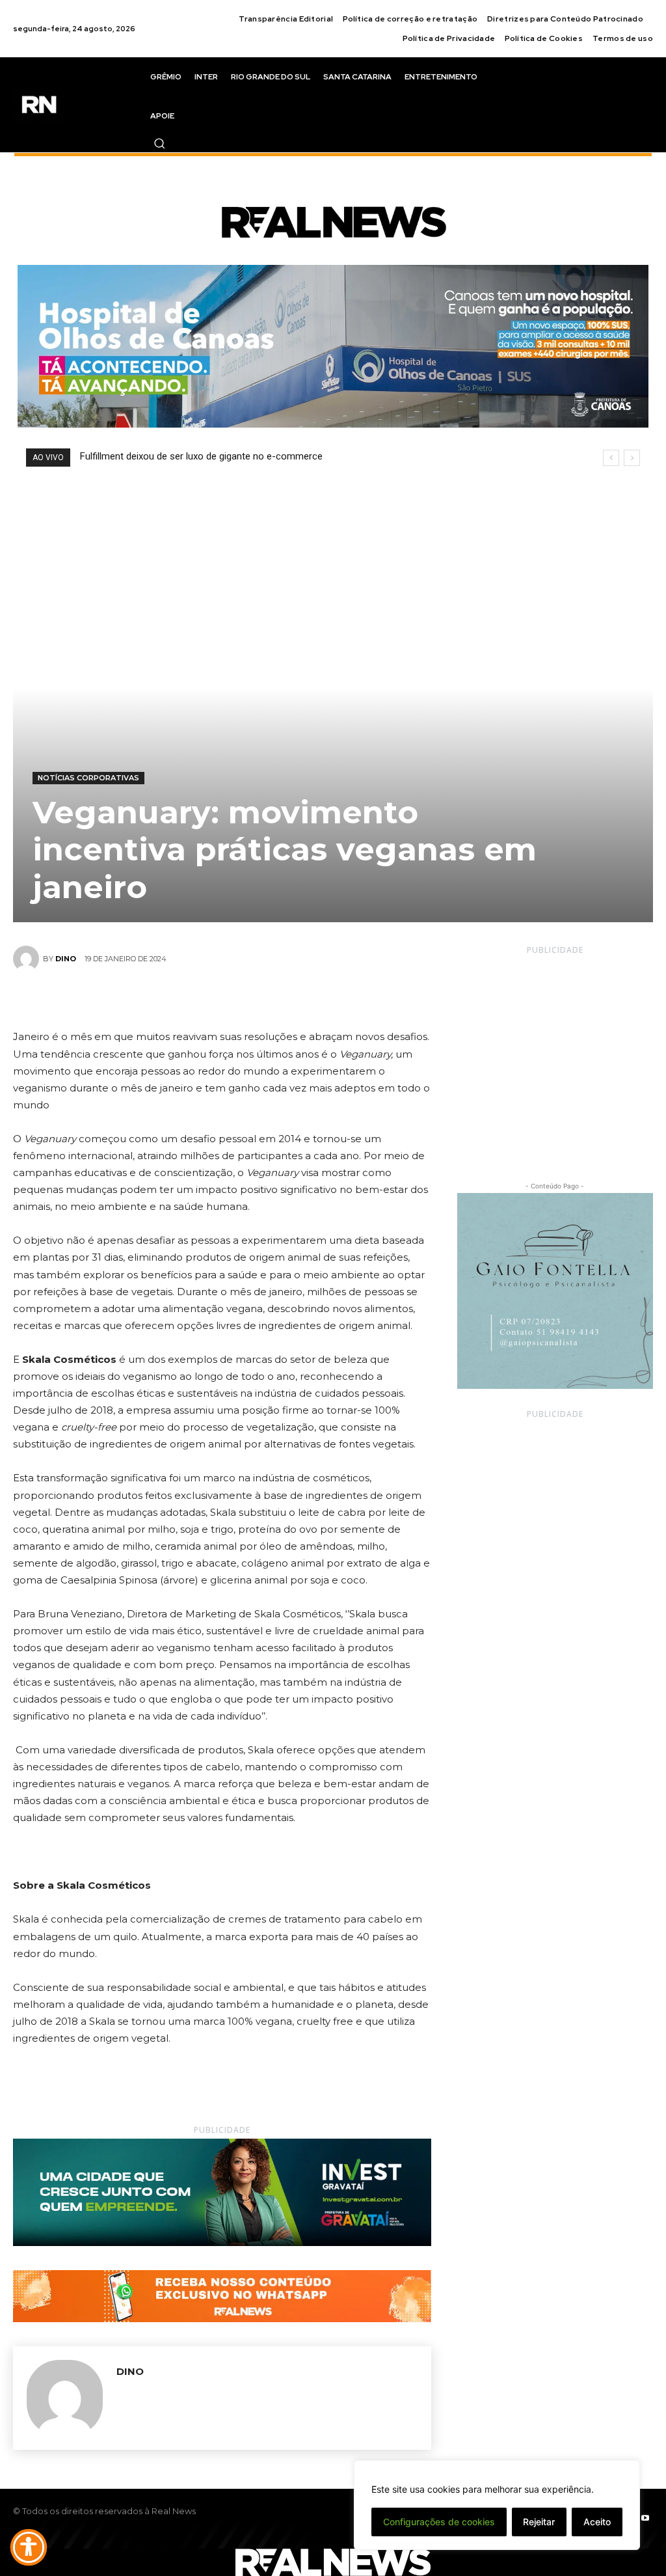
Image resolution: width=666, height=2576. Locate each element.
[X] (207, 998)
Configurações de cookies (439, 2522)
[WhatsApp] (267, 998)
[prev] (611, 458)
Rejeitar (539, 2522)
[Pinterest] (237, 998)
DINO (66, 959)
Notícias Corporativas (88, 778)
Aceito (597, 2522)
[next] (632, 458)
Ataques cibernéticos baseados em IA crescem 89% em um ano (227, 456)
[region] (497, 2505)
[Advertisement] (555, 1056)
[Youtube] (645, 2519)
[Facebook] (177, 998)
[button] (159, 143)
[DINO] (28, 959)
